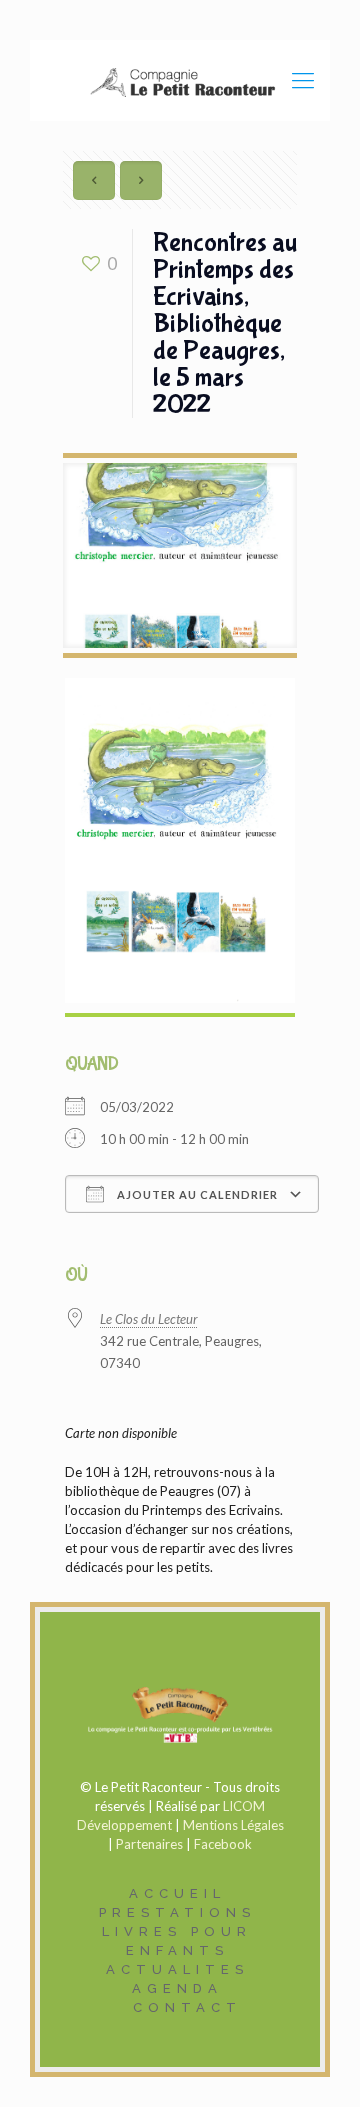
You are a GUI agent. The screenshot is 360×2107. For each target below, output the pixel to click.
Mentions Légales (233, 1825)
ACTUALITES (177, 1969)
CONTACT (187, 2007)
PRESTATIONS (177, 1912)
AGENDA (177, 1988)
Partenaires (149, 1844)
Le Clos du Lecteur (149, 1319)
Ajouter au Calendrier (196, 1194)
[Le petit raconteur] (180, 80)
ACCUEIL (177, 1893)
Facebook (223, 1844)
